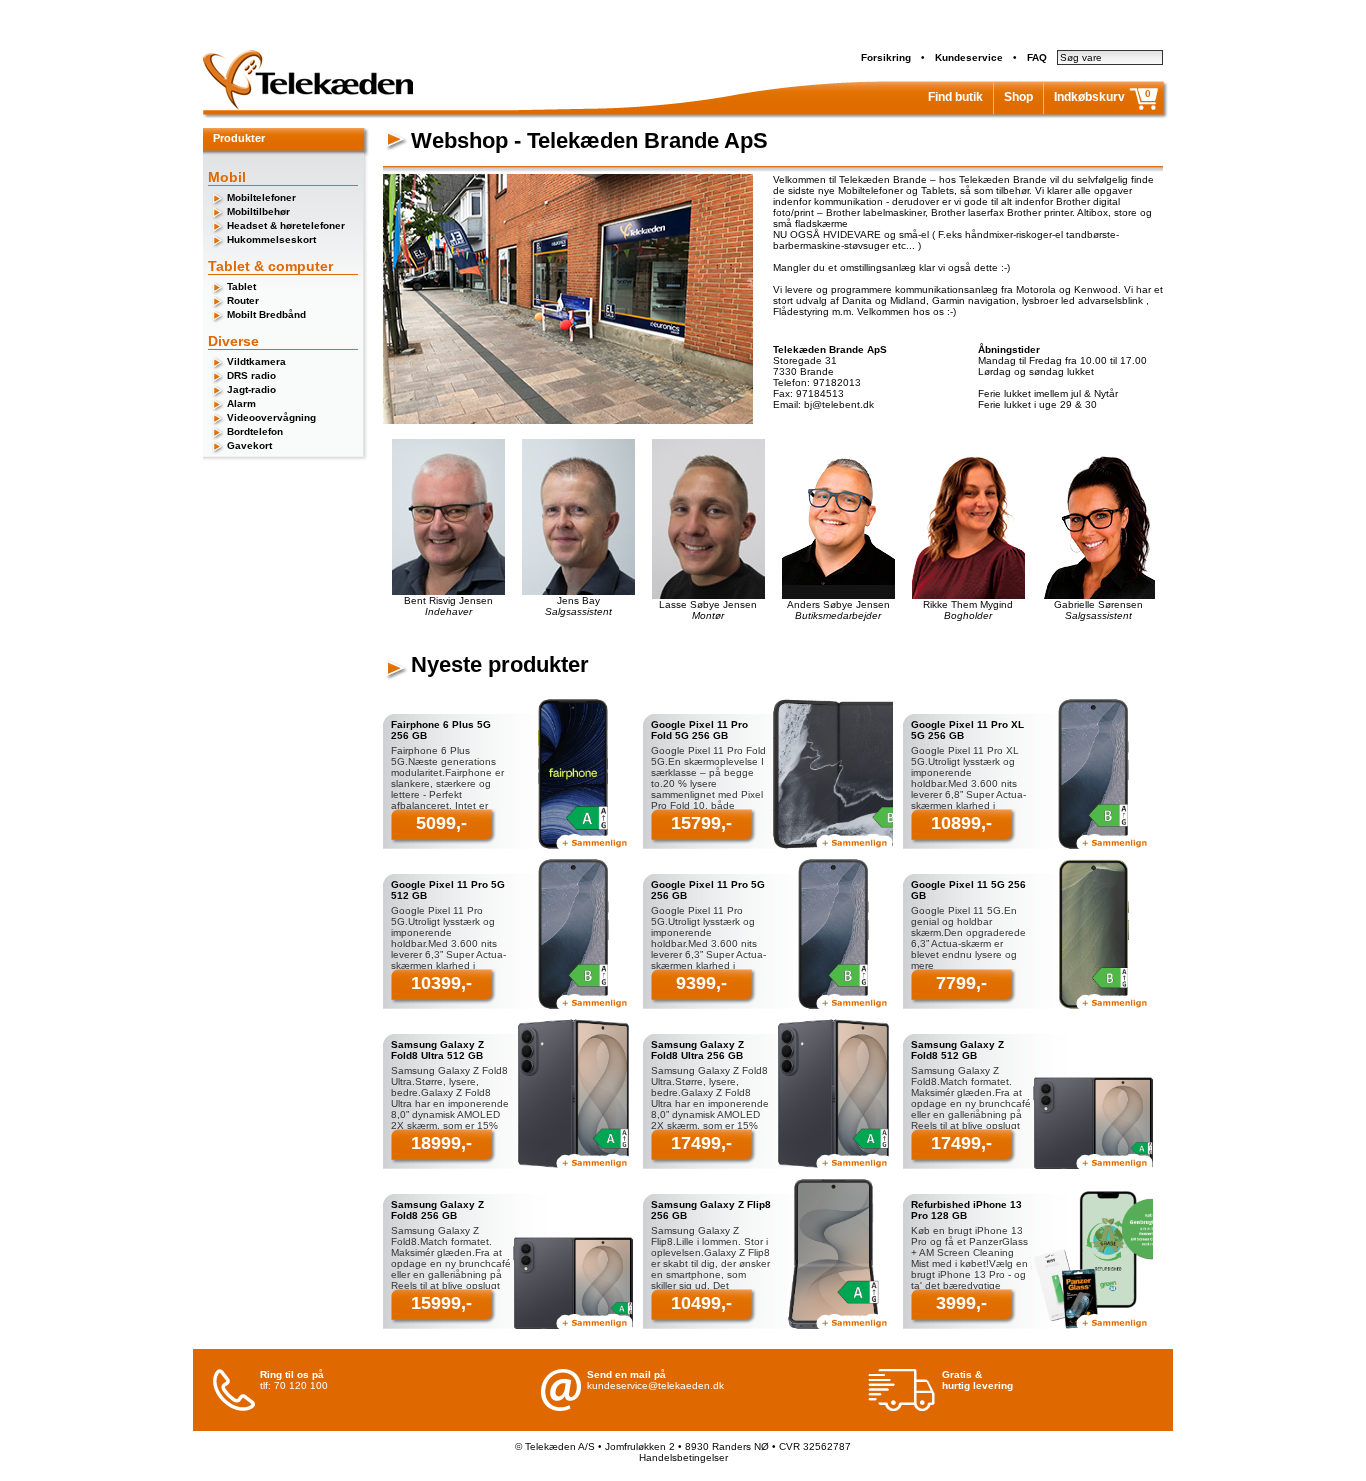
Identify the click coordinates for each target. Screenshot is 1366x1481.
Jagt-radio (251, 389)
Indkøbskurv (1089, 97)
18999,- (441, 1143)
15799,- (701, 823)
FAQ (1037, 57)
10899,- (961, 823)
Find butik (955, 97)
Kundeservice (969, 57)
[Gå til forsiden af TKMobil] (308, 106)
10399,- (441, 983)
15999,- (441, 1303)
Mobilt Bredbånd (266, 314)
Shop (1018, 97)
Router (243, 300)
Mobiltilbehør (258, 211)
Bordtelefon (255, 431)
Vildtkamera (256, 361)
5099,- (441, 823)
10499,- (701, 1303)
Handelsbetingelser (683, 1457)
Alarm (241, 403)
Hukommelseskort (271, 239)
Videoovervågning (271, 417)
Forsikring (886, 57)
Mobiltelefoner (261, 197)
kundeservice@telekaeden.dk (655, 1385)
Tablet (241, 286)
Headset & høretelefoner (286, 225)
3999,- (961, 1303)
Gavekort (249, 445)
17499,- (701, 1143)
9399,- (701, 983)
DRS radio (251, 375)
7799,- (961, 983)
